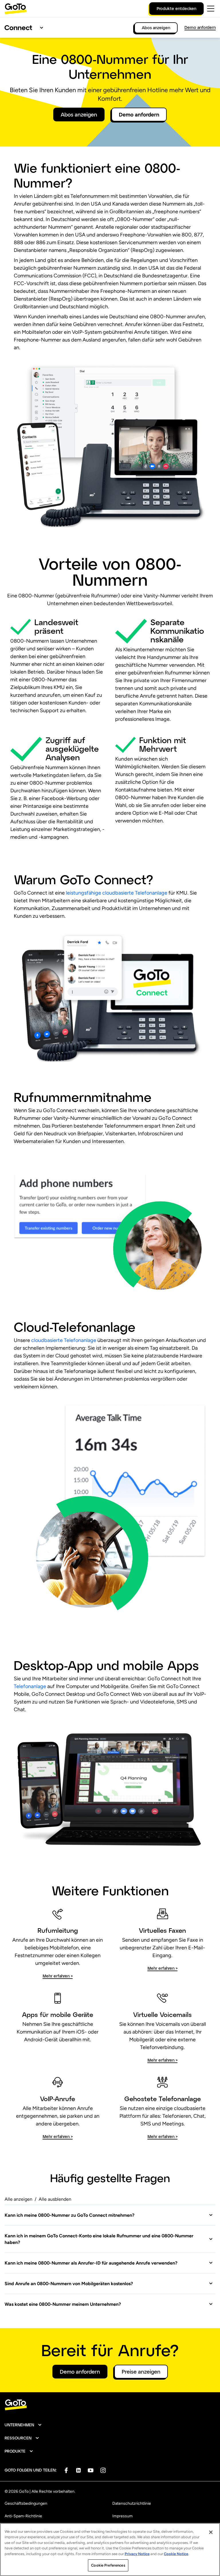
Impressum (122, 2516)
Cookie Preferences (108, 2565)
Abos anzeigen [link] (156, 28)
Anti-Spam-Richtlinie (23, 2516)
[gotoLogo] (16, 9)
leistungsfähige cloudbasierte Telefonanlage (116, 893)
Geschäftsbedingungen (26, 2503)
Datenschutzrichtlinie (132, 2503)
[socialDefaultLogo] (66, 2470)
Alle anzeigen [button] (18, 2199)
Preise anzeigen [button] (141, 2372)
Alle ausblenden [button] (55, 2199)
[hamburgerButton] (211, 9)
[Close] (211, 2532)
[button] (109, 2215)
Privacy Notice (137, 2554)
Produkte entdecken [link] (176, 8)
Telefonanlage (30, 1686)
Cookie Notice (176, 2554)
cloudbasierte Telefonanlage (64, 1340)
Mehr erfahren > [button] (58, 1976)
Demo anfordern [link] (200, 27)
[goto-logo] (110, 2405)
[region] (110, 2550)
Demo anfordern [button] (139, 115)
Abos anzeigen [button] (79, 115)
